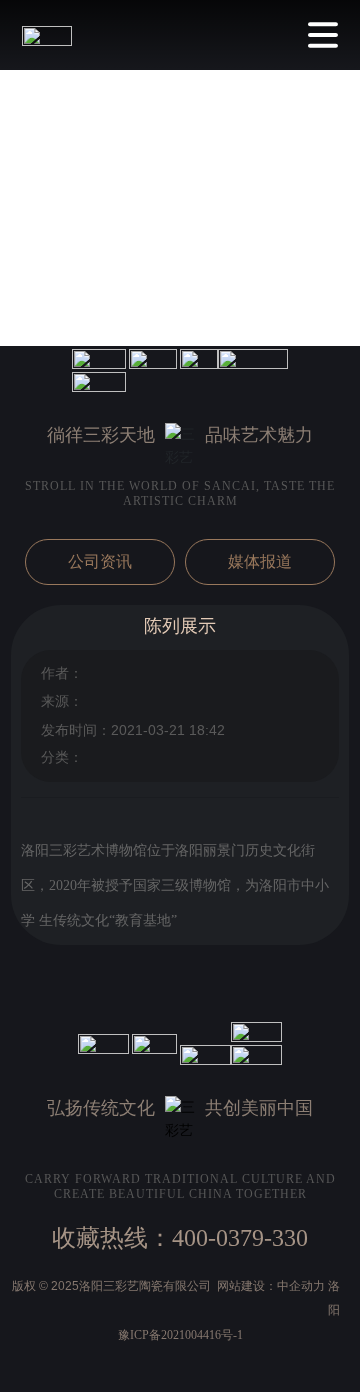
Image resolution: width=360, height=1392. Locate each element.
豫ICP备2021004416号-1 (180, 1335)
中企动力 (301, 1286)
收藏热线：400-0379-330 (180, 1238)
